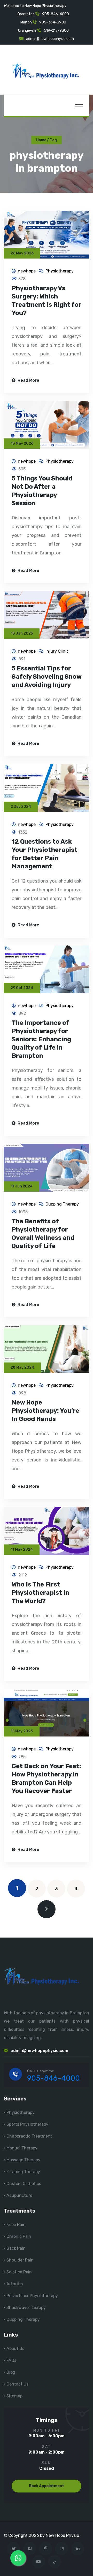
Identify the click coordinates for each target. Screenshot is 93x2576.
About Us (15, 2349)
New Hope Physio (62, 2535)
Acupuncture (19, 2195)
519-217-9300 (56, 31)
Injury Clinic (57, 651)
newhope (27, 271)
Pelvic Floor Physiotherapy (32, 2296)
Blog (11, 2372)
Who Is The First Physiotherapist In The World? (40, 1593)
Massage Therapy (23, 2160)
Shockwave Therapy (26, 2308)
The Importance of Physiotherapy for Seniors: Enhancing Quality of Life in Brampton (41, 1039)
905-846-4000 (56, 14)
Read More (28, 380)
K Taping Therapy (23, 2172)
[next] (47, 1909)
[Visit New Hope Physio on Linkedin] (78, 2549)
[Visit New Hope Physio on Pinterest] (46, 2549)
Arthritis (15, 2284)
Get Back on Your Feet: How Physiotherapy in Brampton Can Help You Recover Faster (46, 1779)
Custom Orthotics (24, 2184)
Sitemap (14, 2396)
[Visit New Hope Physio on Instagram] (62, 2549)
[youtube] (39, 2562)
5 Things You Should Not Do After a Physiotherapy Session (42, 491)
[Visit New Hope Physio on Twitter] (14, 2549)
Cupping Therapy (62, 1204)
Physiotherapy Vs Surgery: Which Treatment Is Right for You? (47, 301)
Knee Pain (16, 2225)
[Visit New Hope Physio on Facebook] (30, 2549)
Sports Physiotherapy (27, 2124)
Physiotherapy (60, 271)
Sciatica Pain (19, 2272)
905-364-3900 (53, 22)
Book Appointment (47, 2486)
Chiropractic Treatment (29, 2136)
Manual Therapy (22, 2148)
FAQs (11, 2360)
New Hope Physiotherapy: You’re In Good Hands (45, 1411)
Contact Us (17, 2384)
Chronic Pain (19, 2236)
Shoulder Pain (20, 2260)
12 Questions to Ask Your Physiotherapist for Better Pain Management (45, 854)
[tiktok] (55, 2562)
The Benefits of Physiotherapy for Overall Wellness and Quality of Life (43, 1234)
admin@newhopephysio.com (50, 39)
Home (41, 140)
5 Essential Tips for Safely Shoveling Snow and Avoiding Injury (47, 677)
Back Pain (16, 2248)
